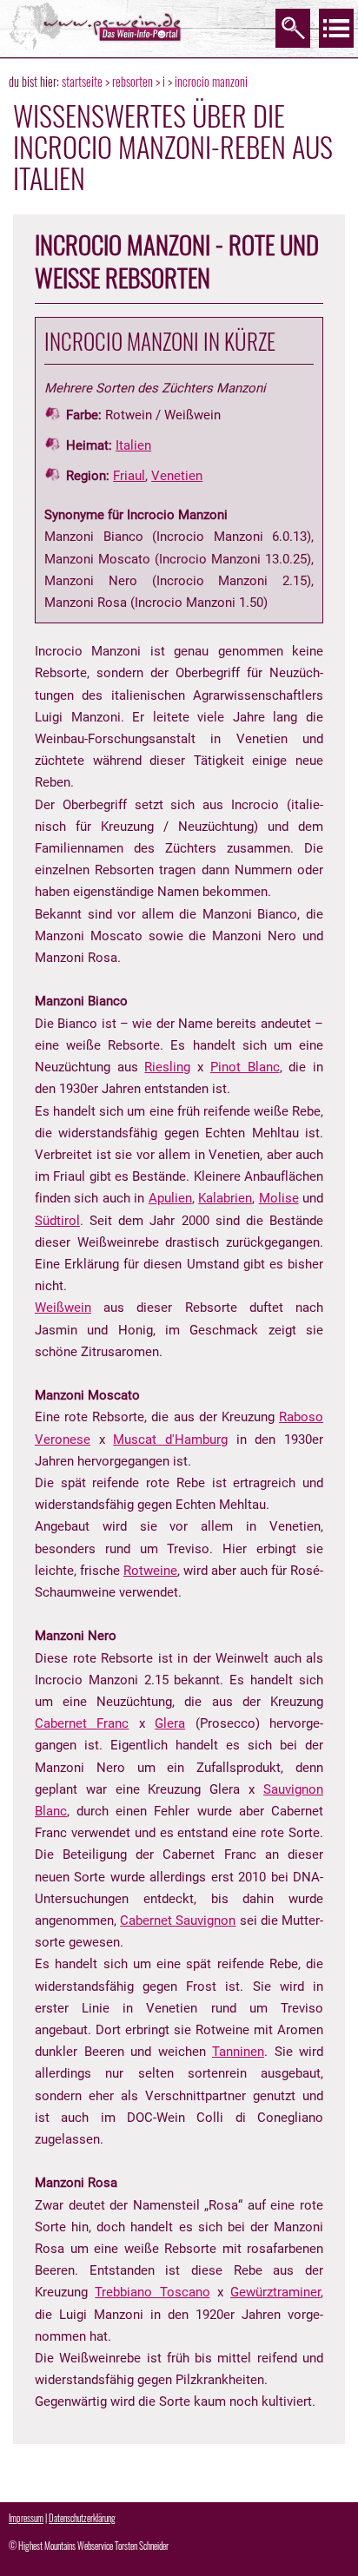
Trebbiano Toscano (152, 2292)
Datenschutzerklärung (82, 2518)
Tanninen (238, 2052)
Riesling (167, 1067)
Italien (133, 445)
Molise (279, 1198)
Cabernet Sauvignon (178, 1920)
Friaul (129, 476)
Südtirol (57, 1221)
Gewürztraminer (275, 2292)
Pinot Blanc (245, 1067)
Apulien (170, 1198)
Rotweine (150, 1571)
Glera (170, 1723)
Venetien (177, 476)
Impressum (26, 2518)
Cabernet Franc (82, 1723)
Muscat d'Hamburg (170, 1440)
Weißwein (63, 1308)
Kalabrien (225, 1198)
